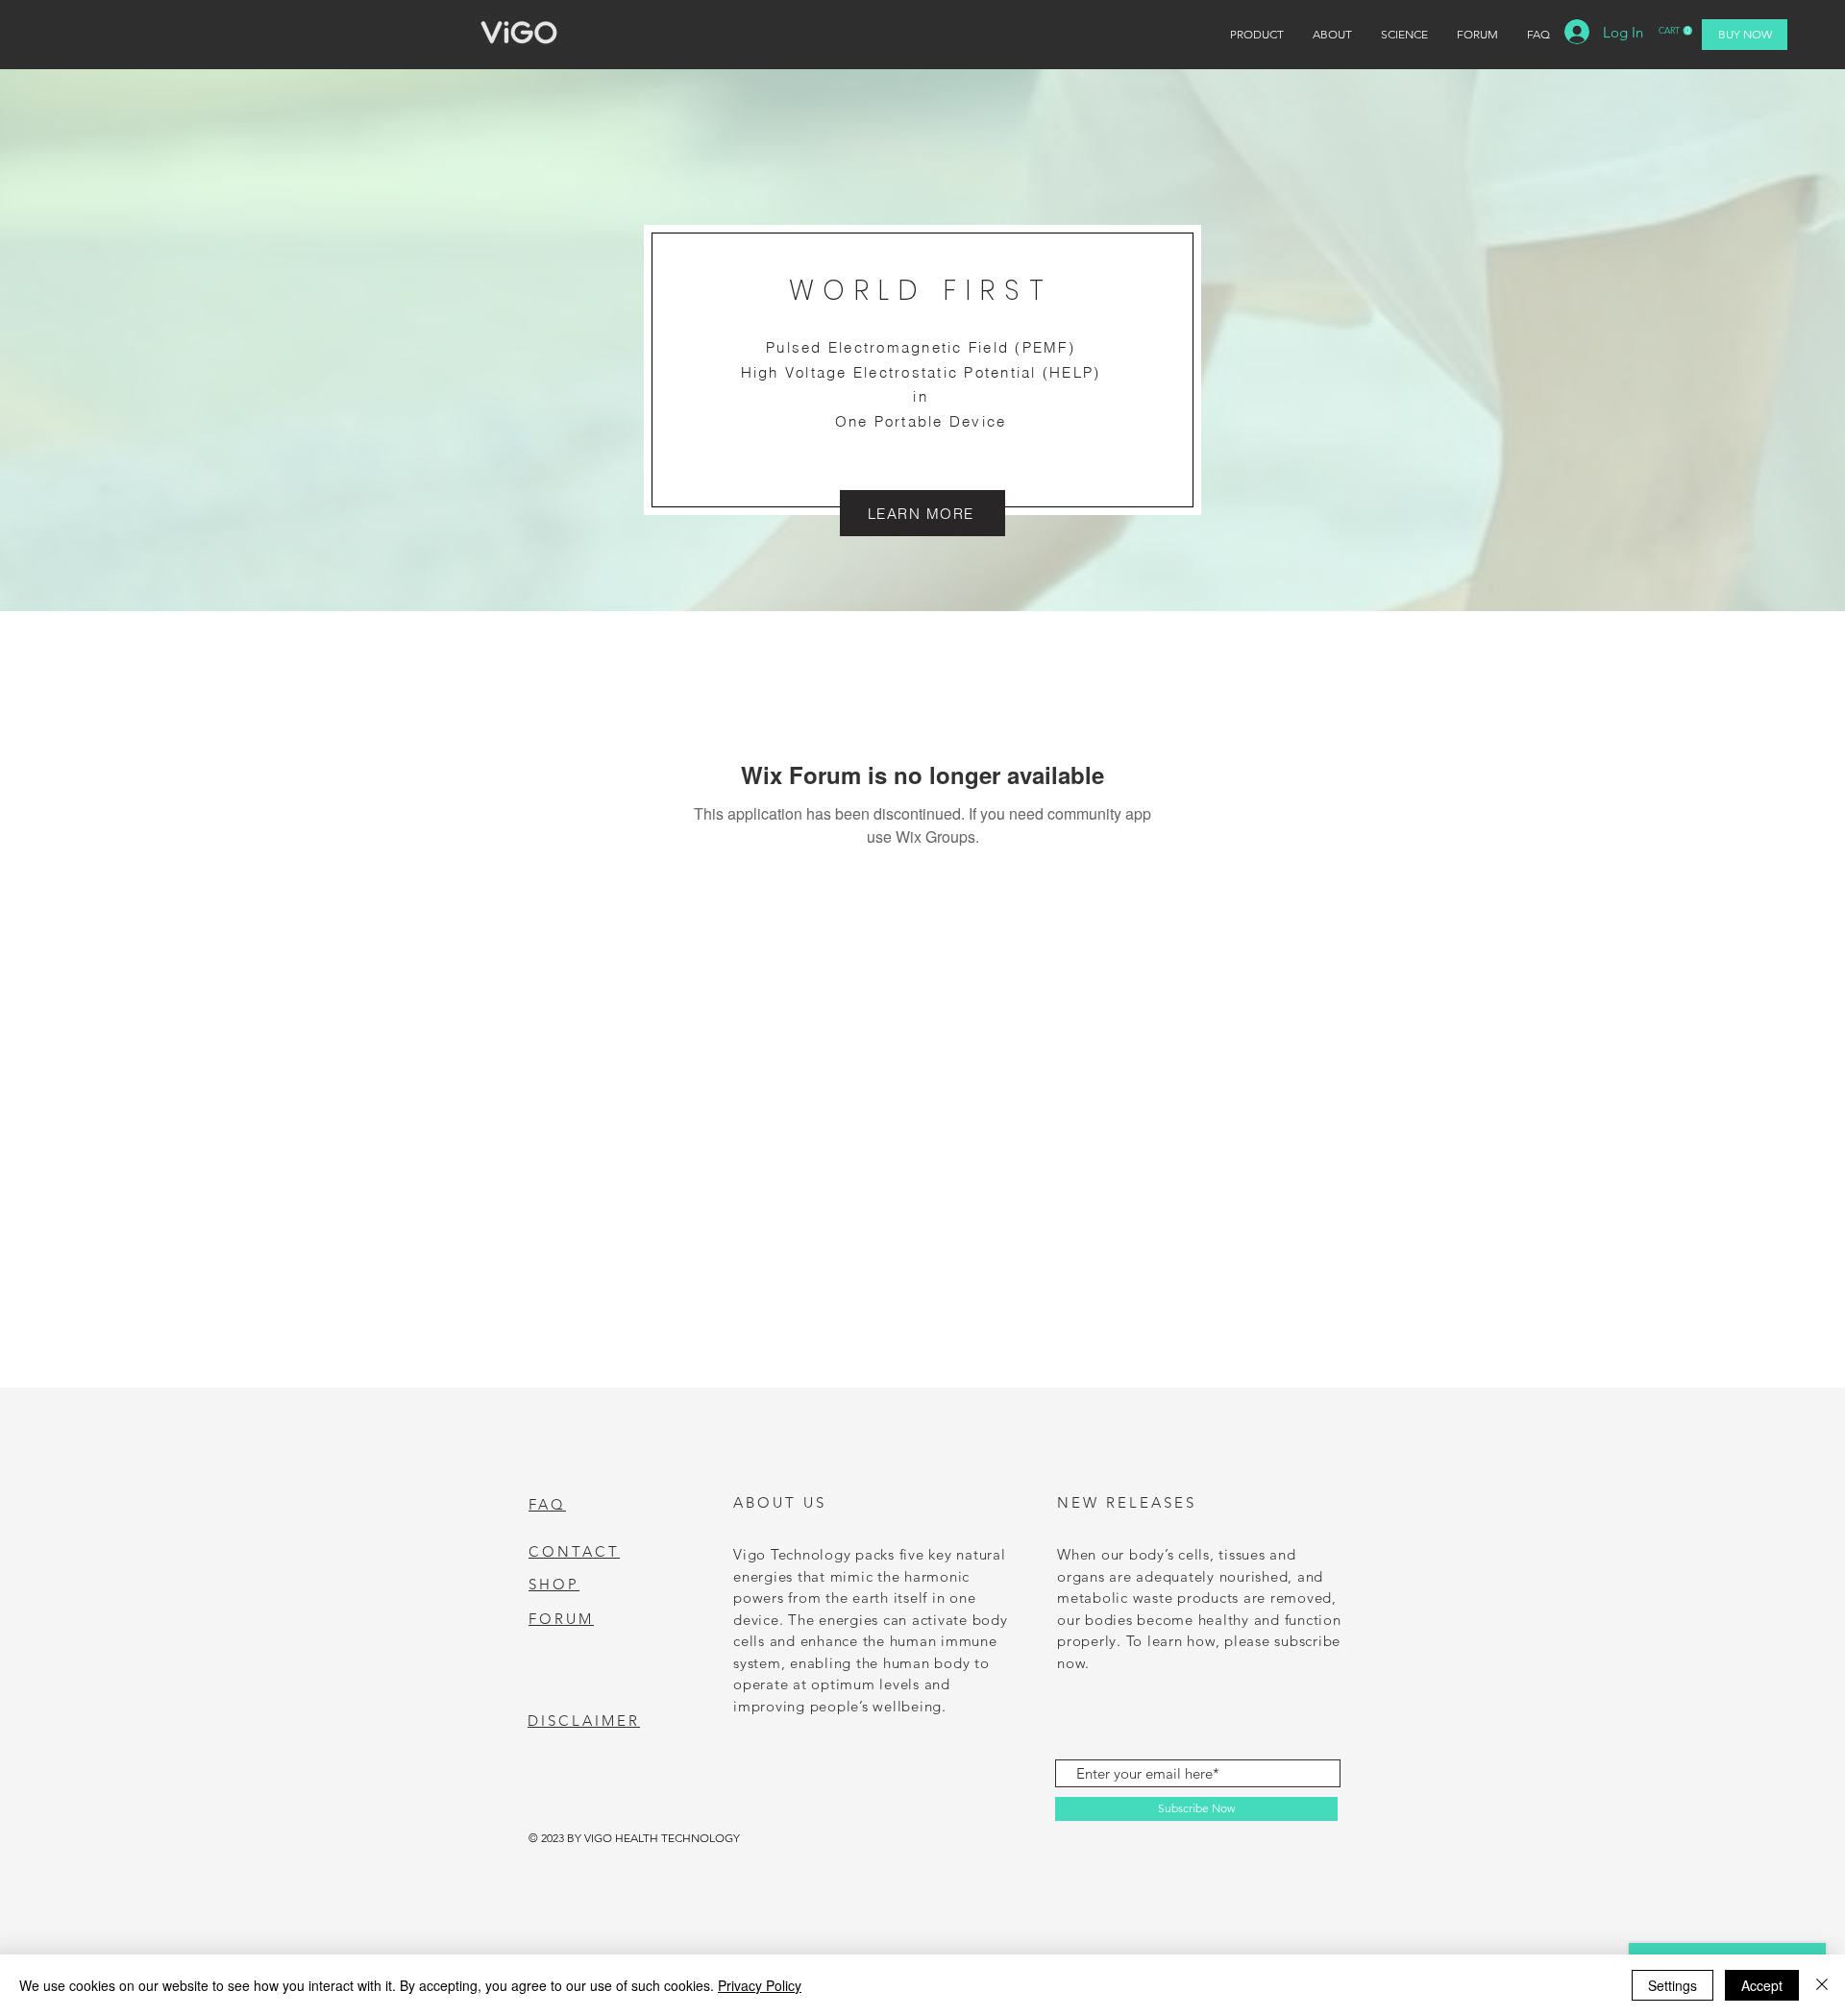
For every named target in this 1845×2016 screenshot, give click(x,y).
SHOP (554, 1584)
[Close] (1822, 1985)
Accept (1762, 1985)
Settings (1673, 1985)
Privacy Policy (760, 1985)
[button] (1675, 31)
